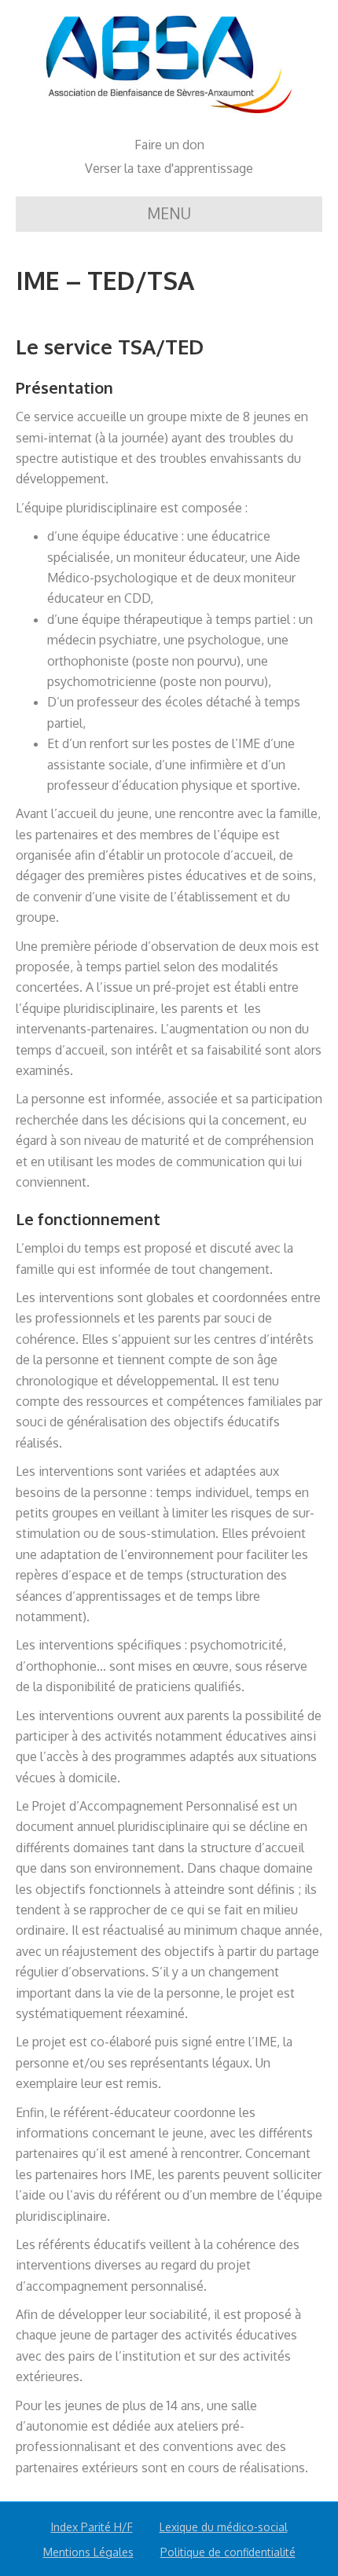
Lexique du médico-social (224, 2527)
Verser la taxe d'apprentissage (169, 168)
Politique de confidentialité (228, 2552)
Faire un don (169, 145)
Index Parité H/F (92, 2527)
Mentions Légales (88, 2552)
